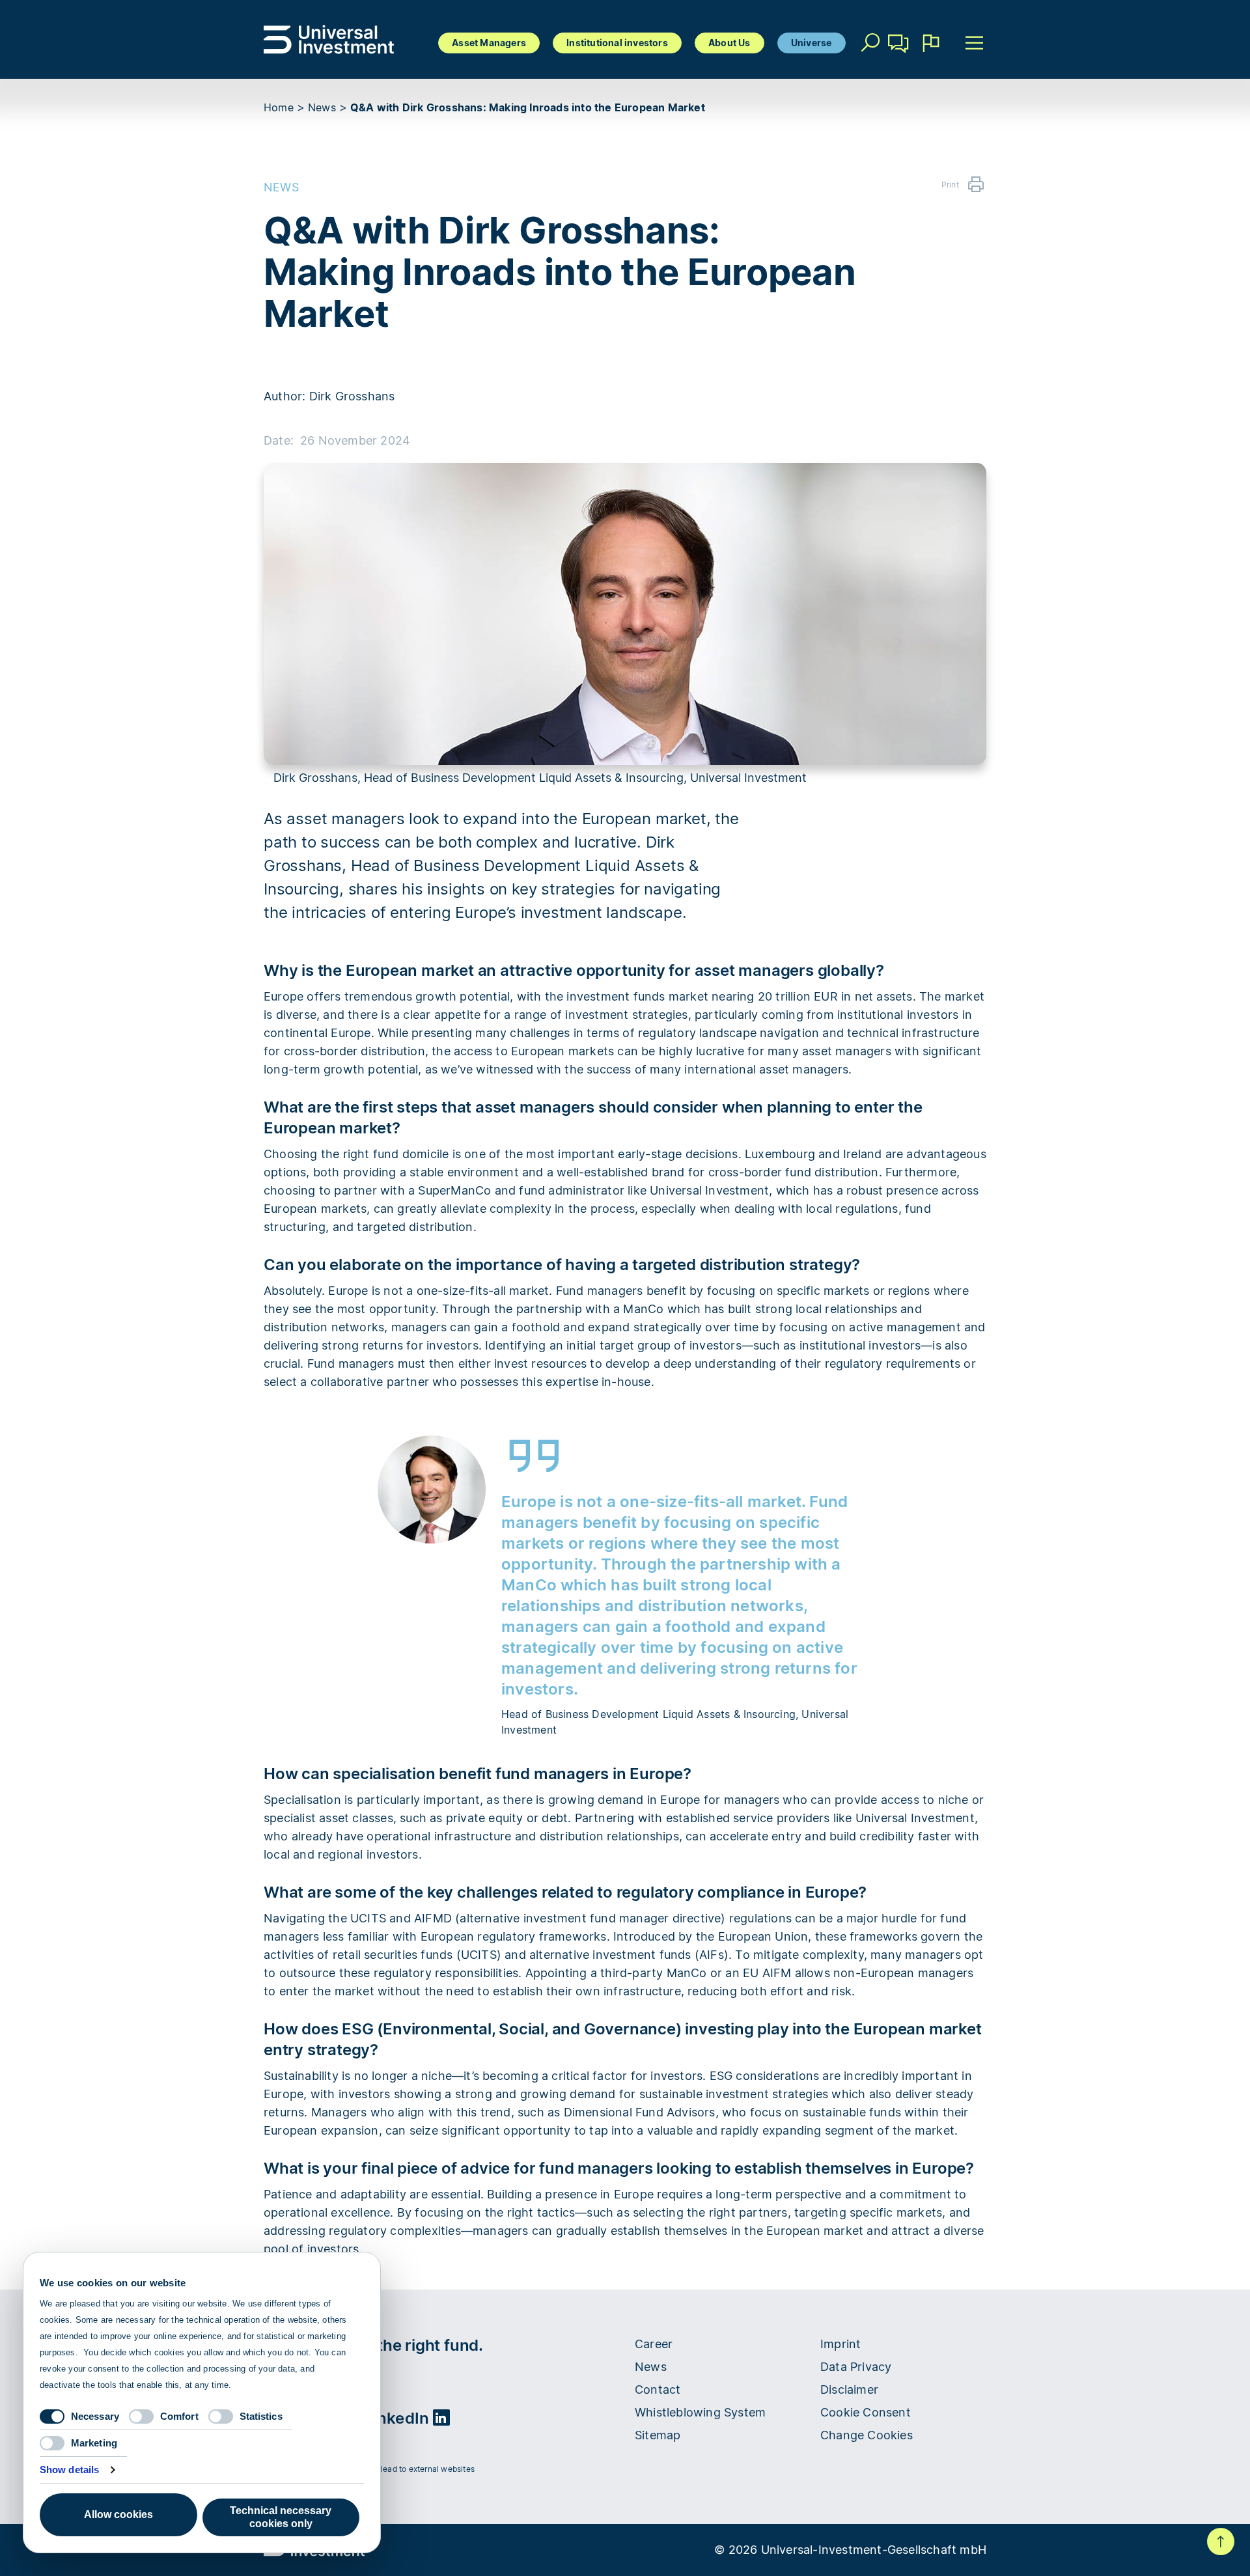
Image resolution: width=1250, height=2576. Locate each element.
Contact (899, 62)
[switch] (141, 2417)
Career (654, 2344)
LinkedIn (399, 2418)
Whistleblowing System (700, 2412)
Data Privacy (856, 2367)
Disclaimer (849, 2389)
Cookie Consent (866, 2412)
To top (1221, 2541)
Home (279, 107)
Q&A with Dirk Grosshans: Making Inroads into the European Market (528, 107)
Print (950, 185)
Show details (69, 2470)
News (322, 107)
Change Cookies (867, 2435)
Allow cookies (118, 2514)
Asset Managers (489, 43)
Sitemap (658, 2435)
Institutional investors (617, 43)
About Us (729, 43)
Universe (812, 43)
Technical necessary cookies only (281, 2517)
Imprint (840, 2344)
